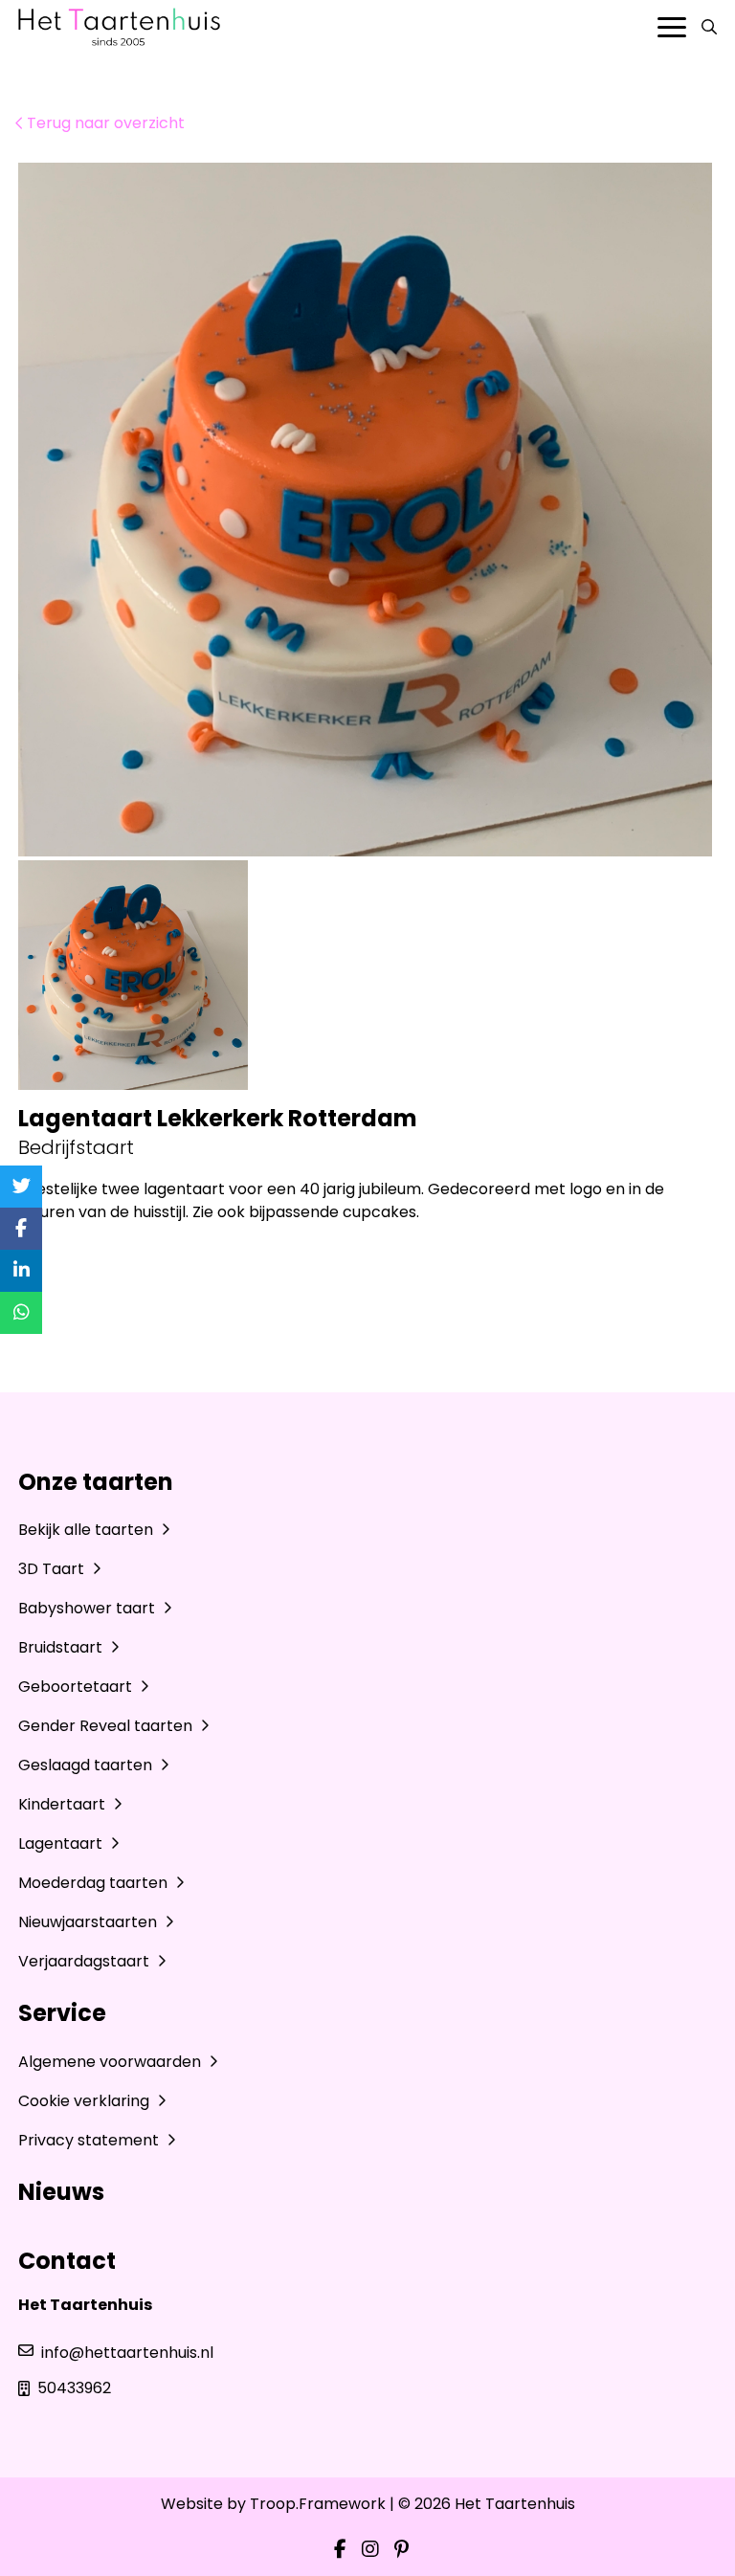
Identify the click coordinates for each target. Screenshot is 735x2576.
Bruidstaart (62, 1647)
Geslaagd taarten (87, 1765)
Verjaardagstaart (86, 1961)
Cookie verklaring (86, 2101)
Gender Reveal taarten (107, 1726)
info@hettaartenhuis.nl (127, 2353)
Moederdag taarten (95, 1883)
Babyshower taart (89, 1608)
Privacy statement (90, 2140)
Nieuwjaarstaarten (89, 1922)
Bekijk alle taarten (88, 1530)
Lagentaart (62, 1843)
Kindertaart (64, 1804)
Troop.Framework (318, 2504)
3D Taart (53, 1569)
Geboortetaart (77, 1687)
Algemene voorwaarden (111, 2062)
